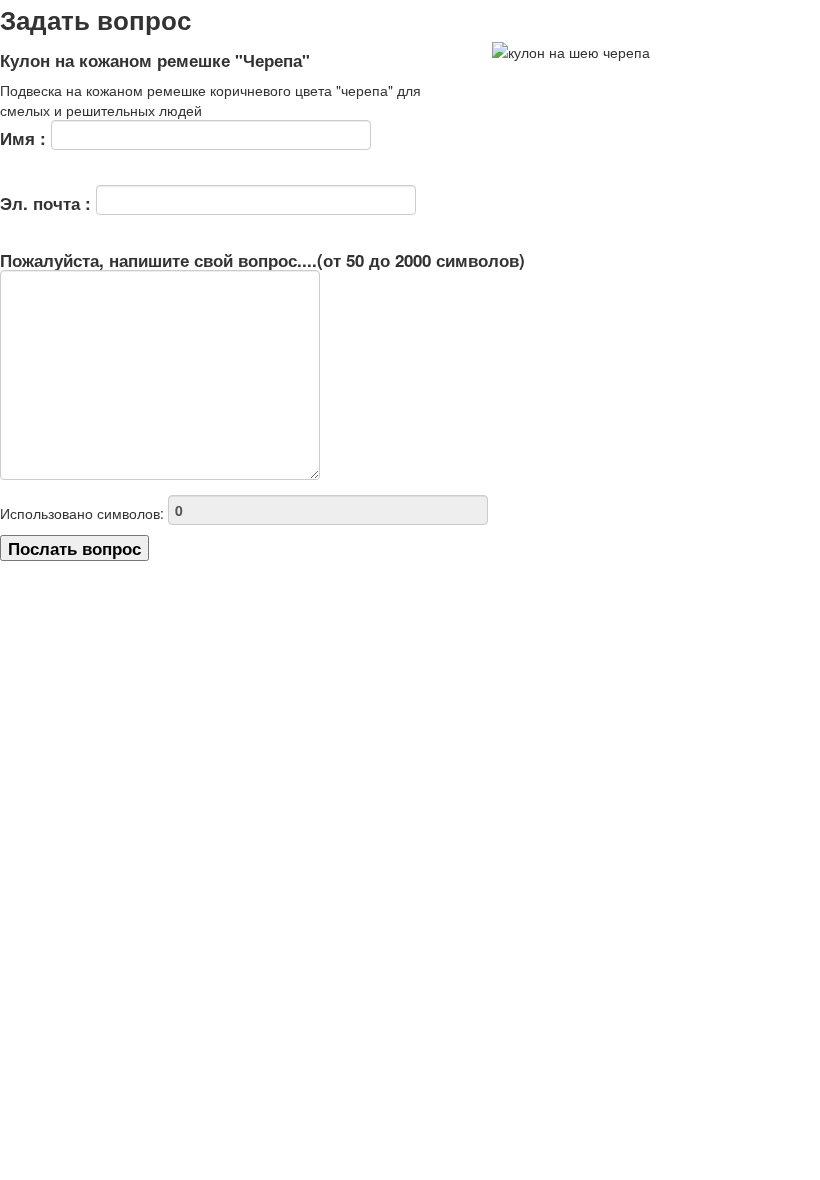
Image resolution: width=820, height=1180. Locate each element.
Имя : (25, 138)
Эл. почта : (48, 203)
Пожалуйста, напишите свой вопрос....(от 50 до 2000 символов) (262, 261)
